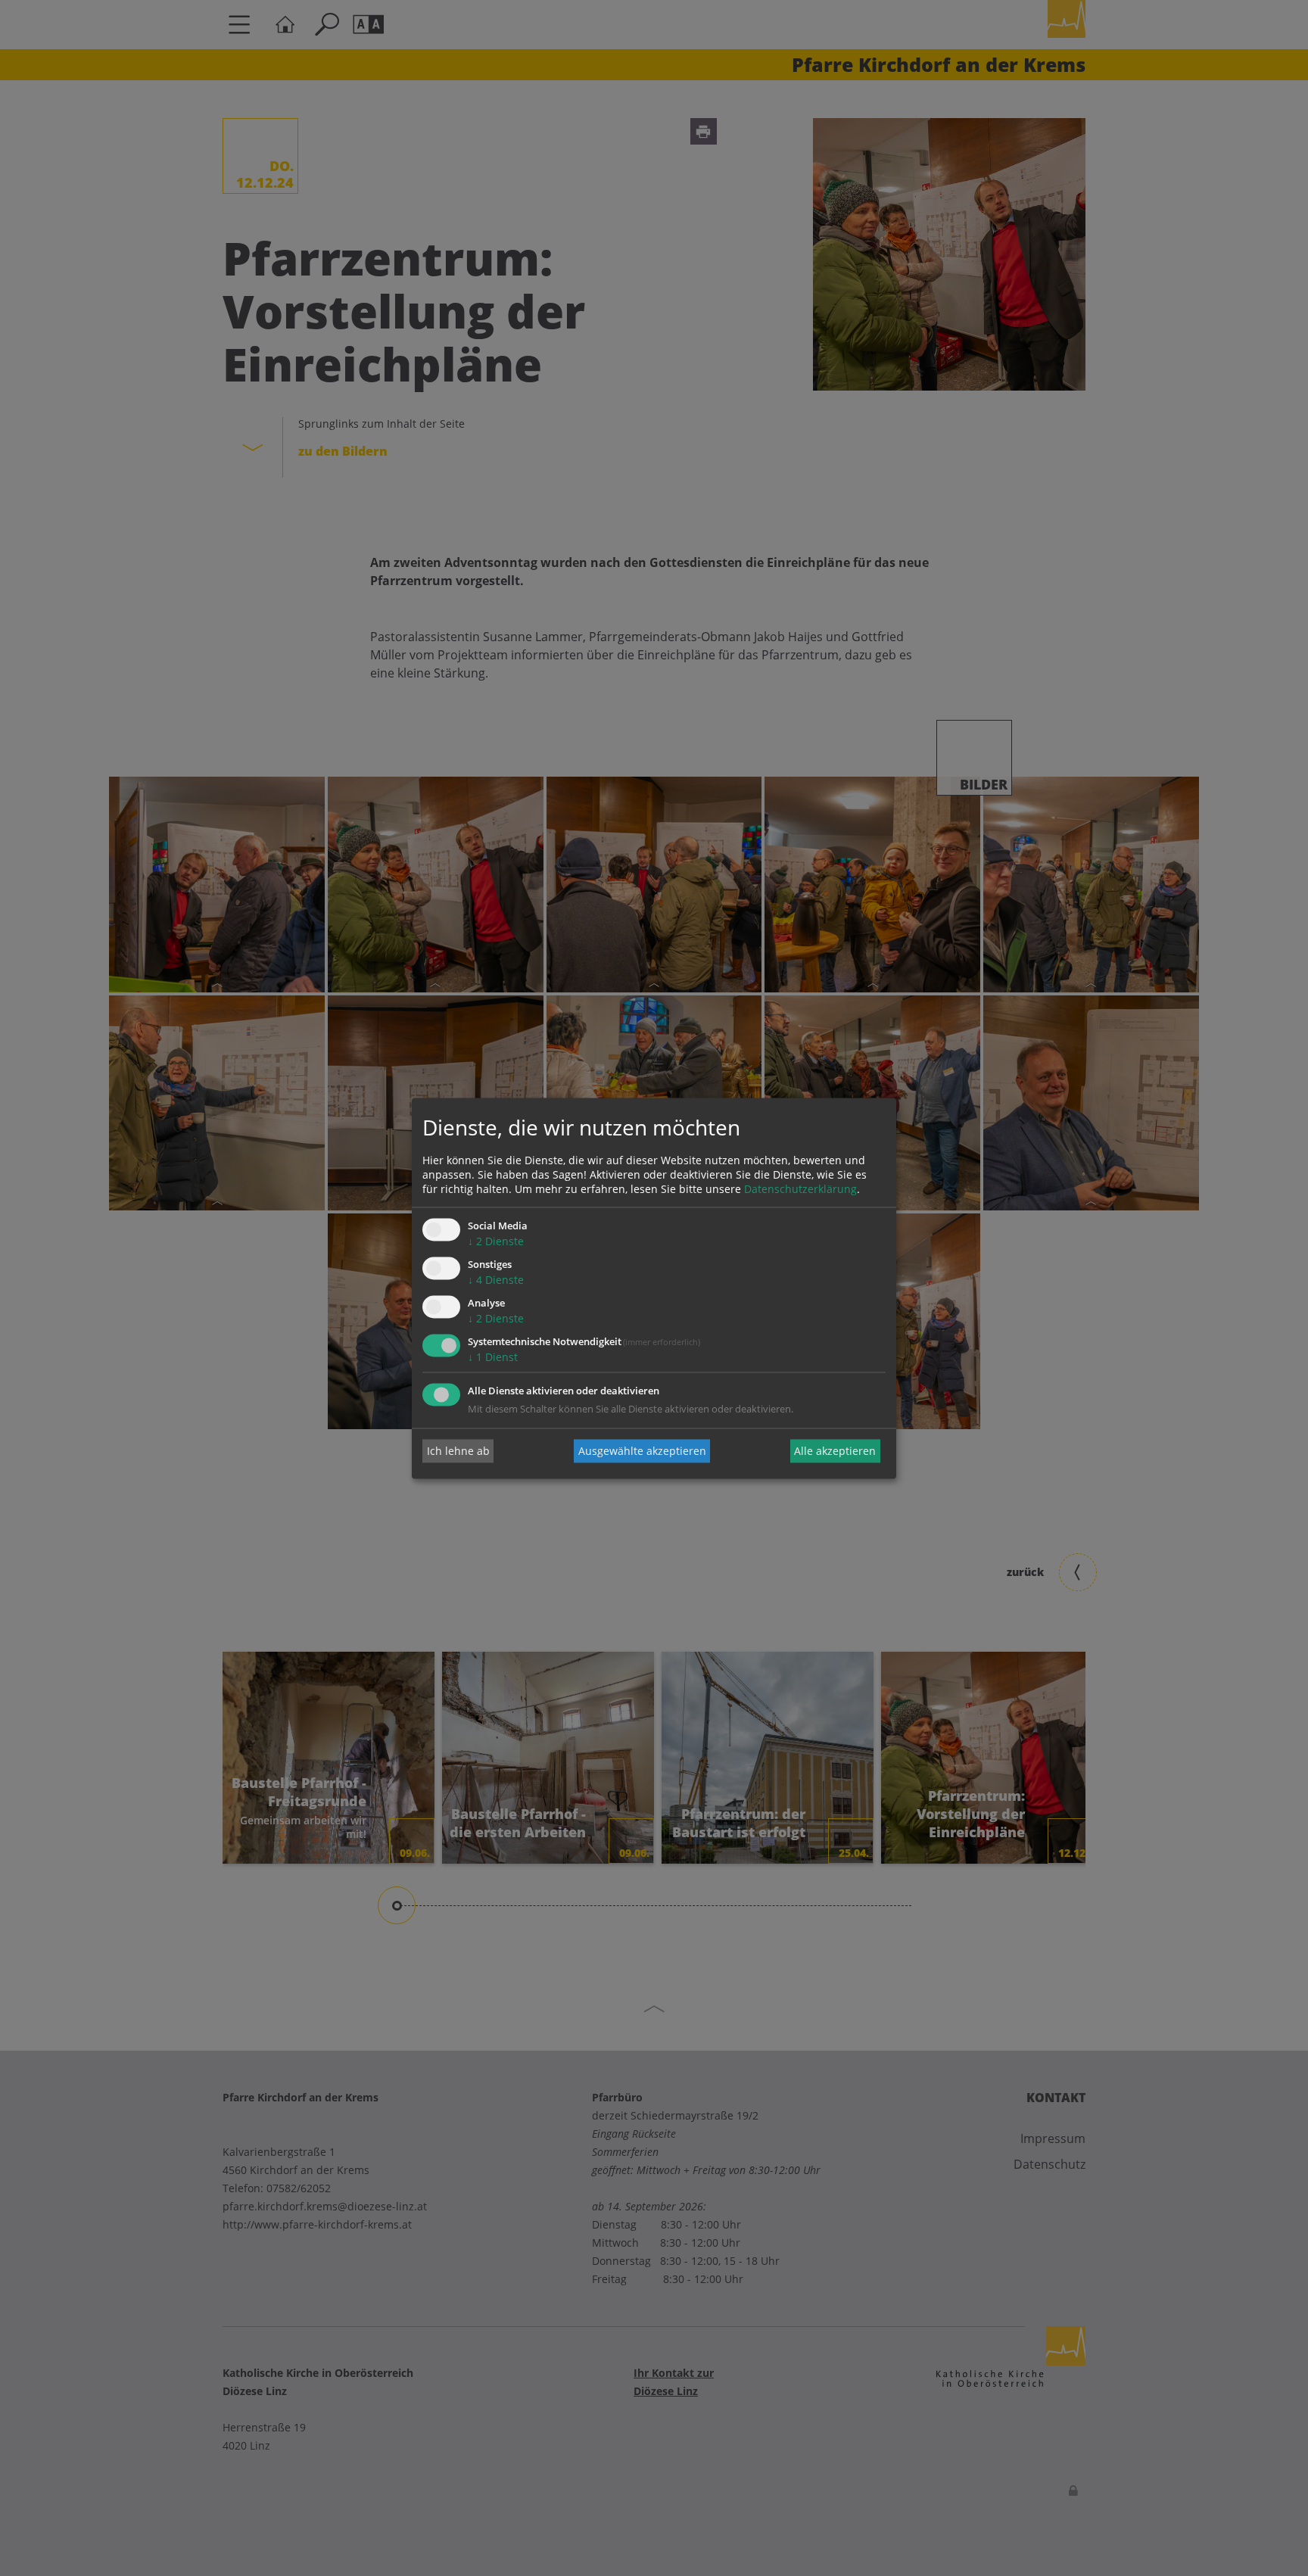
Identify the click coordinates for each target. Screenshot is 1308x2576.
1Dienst (493, 1357)
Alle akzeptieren (835, 1451)
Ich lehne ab (458, 1451)
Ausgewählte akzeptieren (642, 1451)
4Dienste (496, 1280)
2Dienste (496, 1242)
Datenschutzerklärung (800, 1190)
